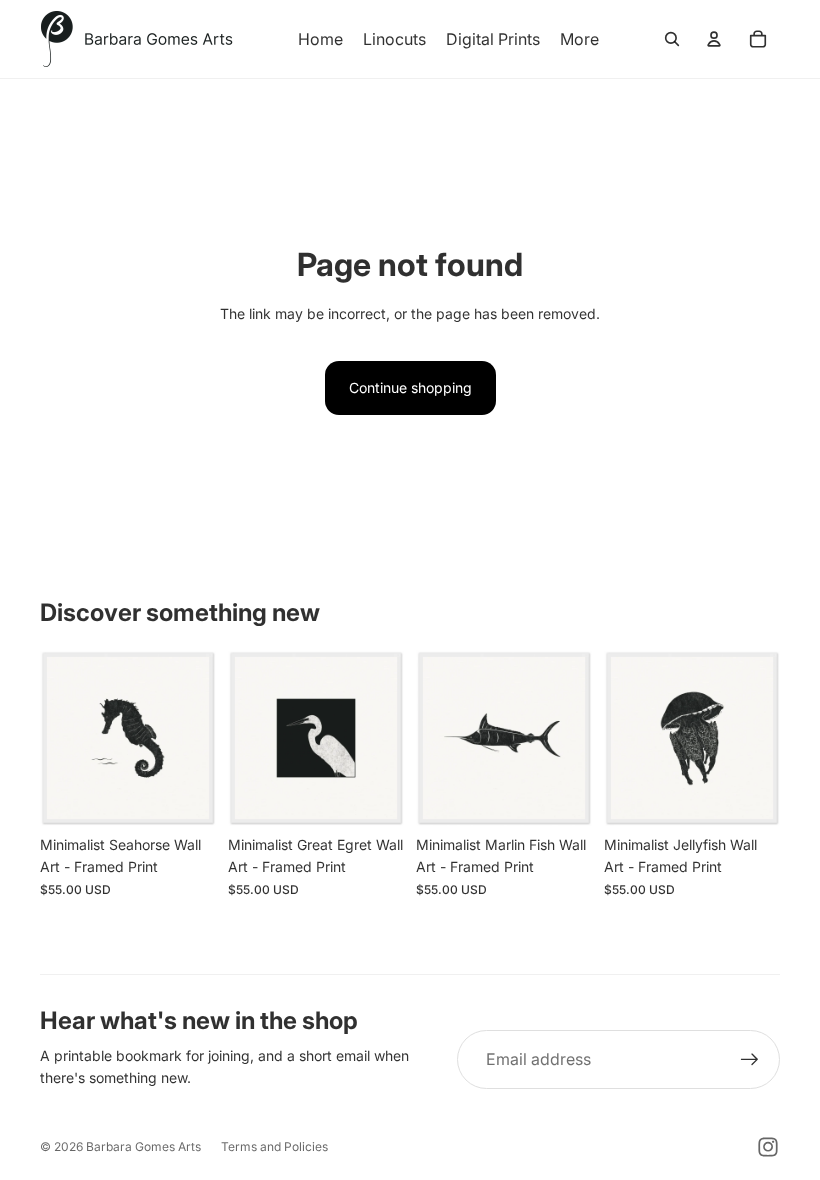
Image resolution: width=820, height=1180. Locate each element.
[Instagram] (768, 1147)
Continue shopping (410, 387)
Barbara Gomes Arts (143, 1146)
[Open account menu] (714, 39)
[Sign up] (750, 1060)
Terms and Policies (274, 1146)
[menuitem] (579, 39)
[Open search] (672, 39)
